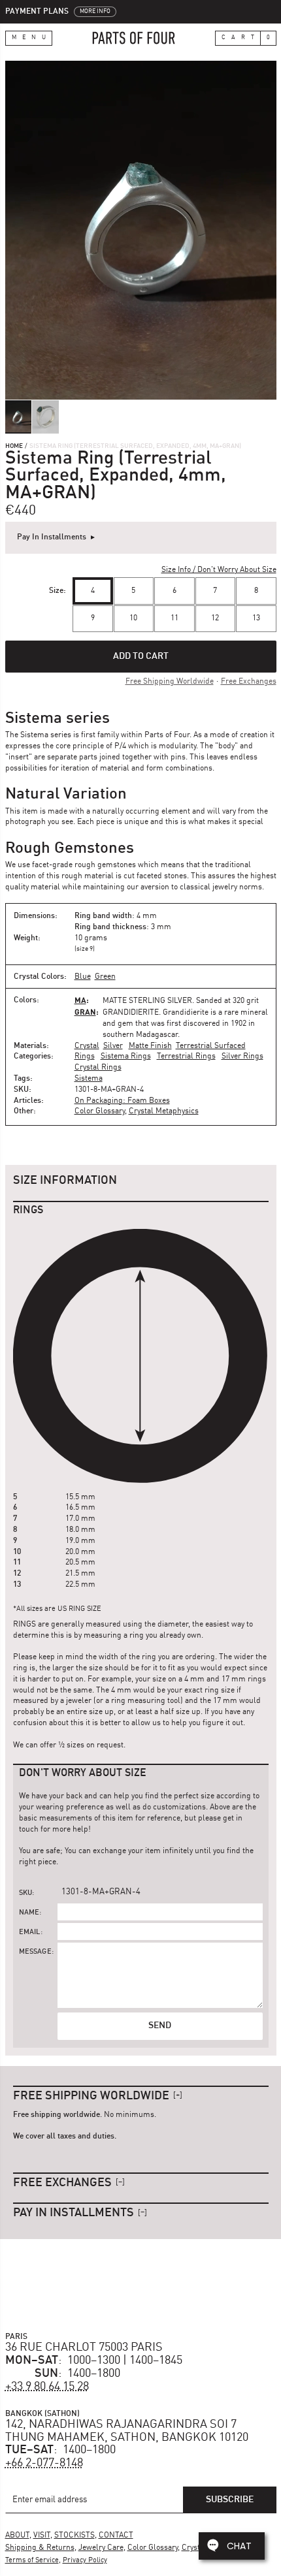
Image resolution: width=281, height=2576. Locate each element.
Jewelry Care (101, 2548)
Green (105, 977)
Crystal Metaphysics (164, 1111)
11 (174, 618)
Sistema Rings (126, 1057)
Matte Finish (150, 1046)
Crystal (87, 1046)
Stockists (74, 2536)
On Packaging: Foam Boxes (122, 1101)
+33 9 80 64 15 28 (47, 2387)
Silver (113, 1046)
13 (256, 618)
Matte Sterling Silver (147, 1001)
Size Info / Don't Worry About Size (219, 570)
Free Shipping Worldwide (170, 682)
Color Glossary (100, 1111)
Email (30, 1932)
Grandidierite (131, 1013)
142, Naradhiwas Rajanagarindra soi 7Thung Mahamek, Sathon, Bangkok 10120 (127, 2431)
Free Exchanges (249, 682)
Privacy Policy (85, 2561)
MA (80, 1000)
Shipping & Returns (40, 2548)
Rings (85, 1057)
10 (133, 618)
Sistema (89, 1079)
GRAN (85, 1012)
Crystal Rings (98, 1068)
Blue (83, 977)
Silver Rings (242, 1057)
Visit (42, 2536)
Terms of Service (32, 2561)
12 (215, 618)
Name (29, 1913)
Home (14, 446)
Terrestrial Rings (186, 1057)
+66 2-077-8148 (44, 2463)
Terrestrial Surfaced (211, 1046)
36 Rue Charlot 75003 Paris (84, 2347)
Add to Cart (141, 656)
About (17, 2536)
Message (35, 1952)
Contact (116, 2536)
